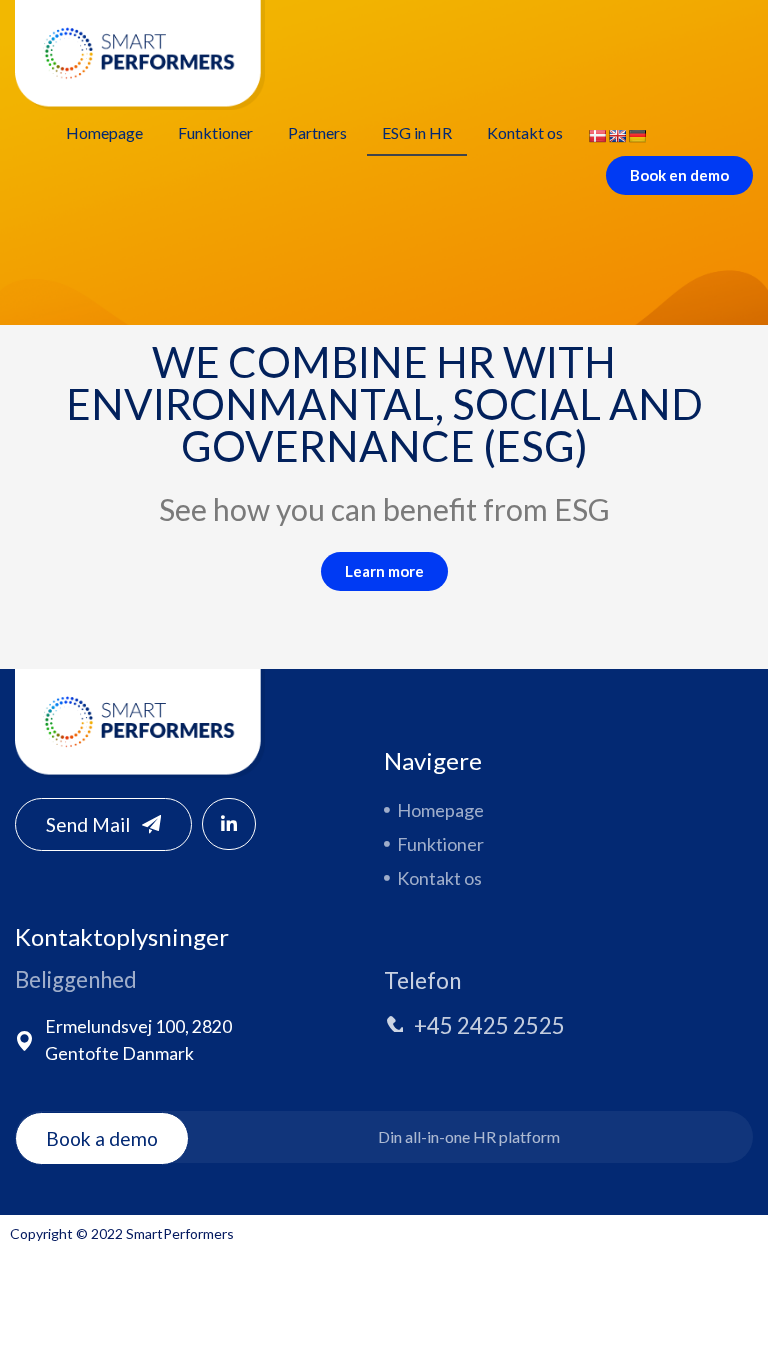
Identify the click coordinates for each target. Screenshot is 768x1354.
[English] (617, 136)
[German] (637, 136)
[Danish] (597, 136)
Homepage (104, 132)
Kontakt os (525, 132)
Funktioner (215, 132)
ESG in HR (417, 132)
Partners (317, 132)
